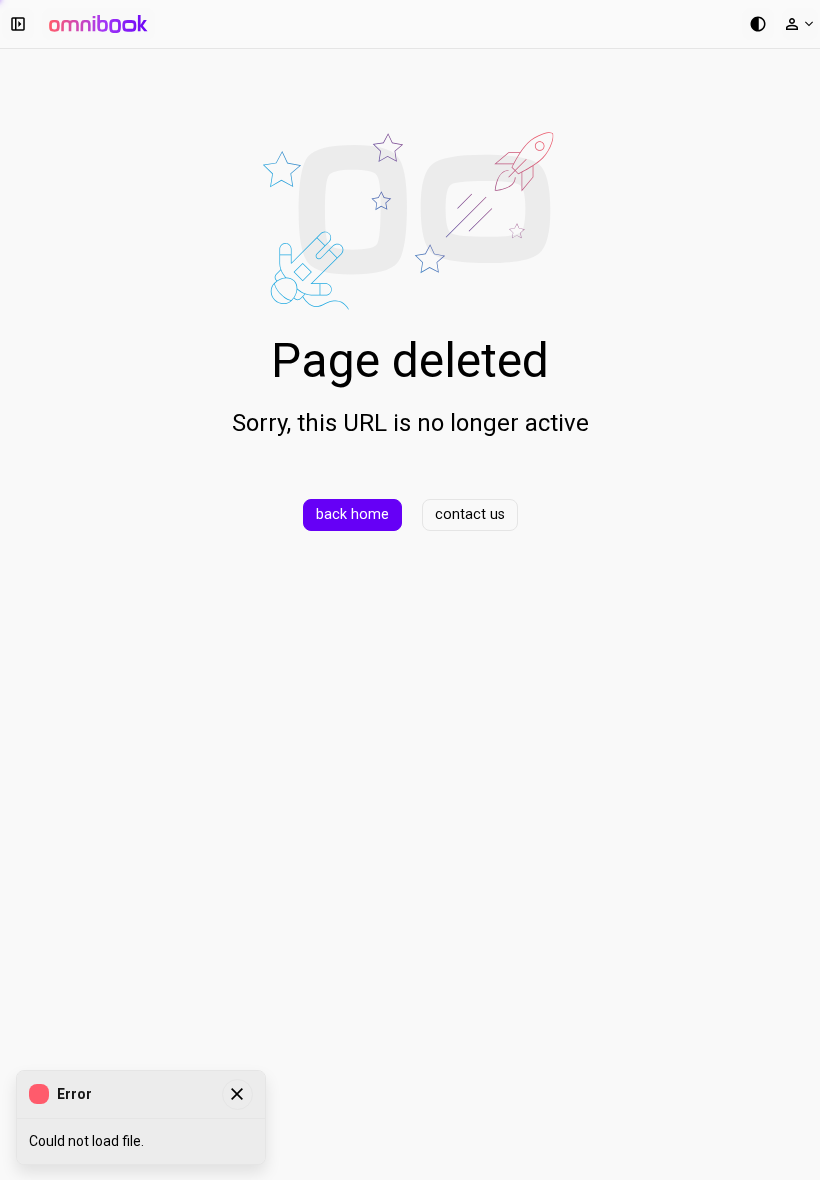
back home (352, 514)
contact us (470, 514)
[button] (18, 24)
